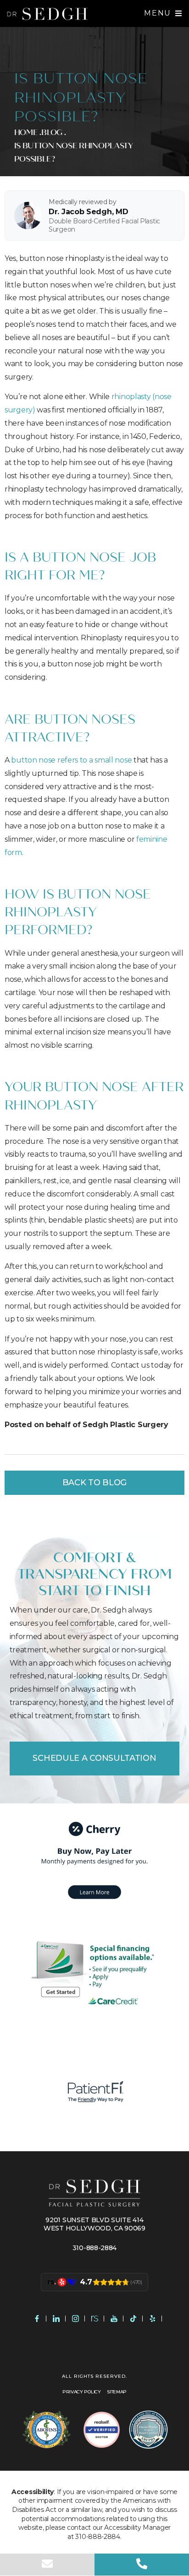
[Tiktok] (133, 2319)
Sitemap (117, 2392)
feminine (152, 839)
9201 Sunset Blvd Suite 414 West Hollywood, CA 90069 (94, 2224)
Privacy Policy (82, 2392)
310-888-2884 (94, 2248)
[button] (163, 13)
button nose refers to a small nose (71, 760)
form (13, 852)
